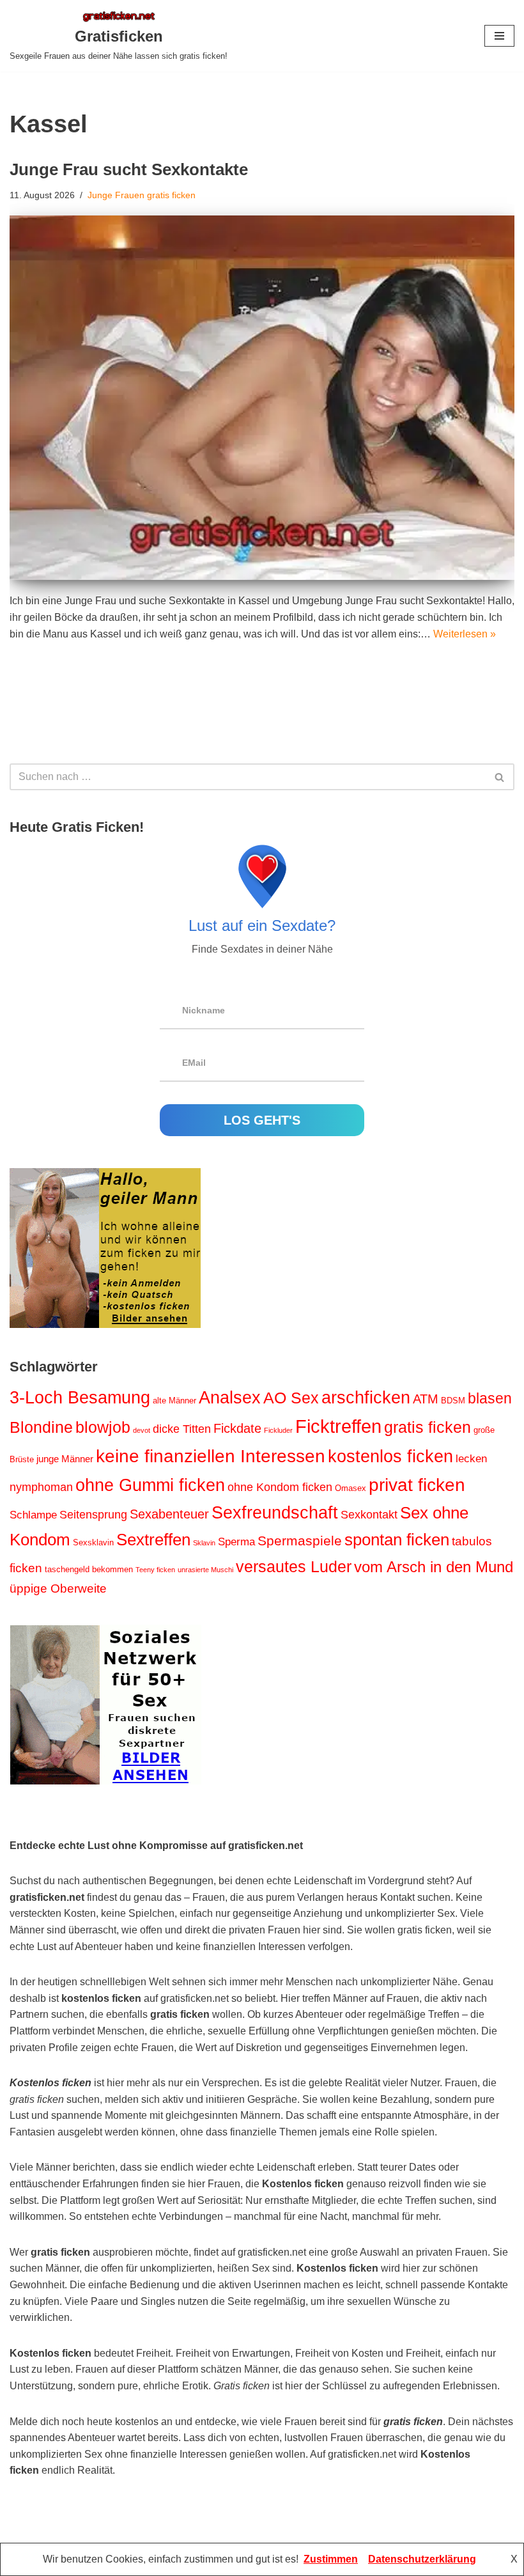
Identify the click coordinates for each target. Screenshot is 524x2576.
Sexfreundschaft (275, 1513)
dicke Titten (182, 1429)
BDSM (453, 1401)
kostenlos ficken (390, 1456)
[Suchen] (500, 777)
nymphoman (41, 1487)
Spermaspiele (300, 1541)
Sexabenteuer (169, 1514)
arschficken (366, 1398)
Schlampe (33, 1515)
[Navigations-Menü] (499, 36)
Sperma (236, 1542)
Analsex (230, 1398)
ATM (426, 1399)
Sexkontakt (369, 1515)
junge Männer (65, 1459)
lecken (471, 1459)
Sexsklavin (93, 1542)
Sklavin (204, 1543)
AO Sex (291, 1398)
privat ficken (417, 1485)
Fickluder (278, 1430)
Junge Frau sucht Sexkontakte (129, 169)
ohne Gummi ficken (150, 1485)
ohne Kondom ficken (280, 1487)
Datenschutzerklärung (422, 2559)
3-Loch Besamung (80, 1398)
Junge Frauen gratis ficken (142, 195)
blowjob (103, 1427)
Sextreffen (153, 1540)
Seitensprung (93, 1515)
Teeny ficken (155, 1570)
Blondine (41, 1427)
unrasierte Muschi (205, 1570)
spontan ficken (397, 1540)
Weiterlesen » (465, 634)
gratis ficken (428, 1427)
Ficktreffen (338, 1426)
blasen (490, 1398)
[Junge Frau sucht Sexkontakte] (262, 398)
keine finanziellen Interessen (211, 1456)
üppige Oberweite (58, 1589)
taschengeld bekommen (89, 1569)
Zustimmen (331, 2559)
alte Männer (174, 1401)
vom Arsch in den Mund (434, 1567)
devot (142, 1430)
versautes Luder (294, 1566)
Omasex (351, 1488)
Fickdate (237, 1428)
